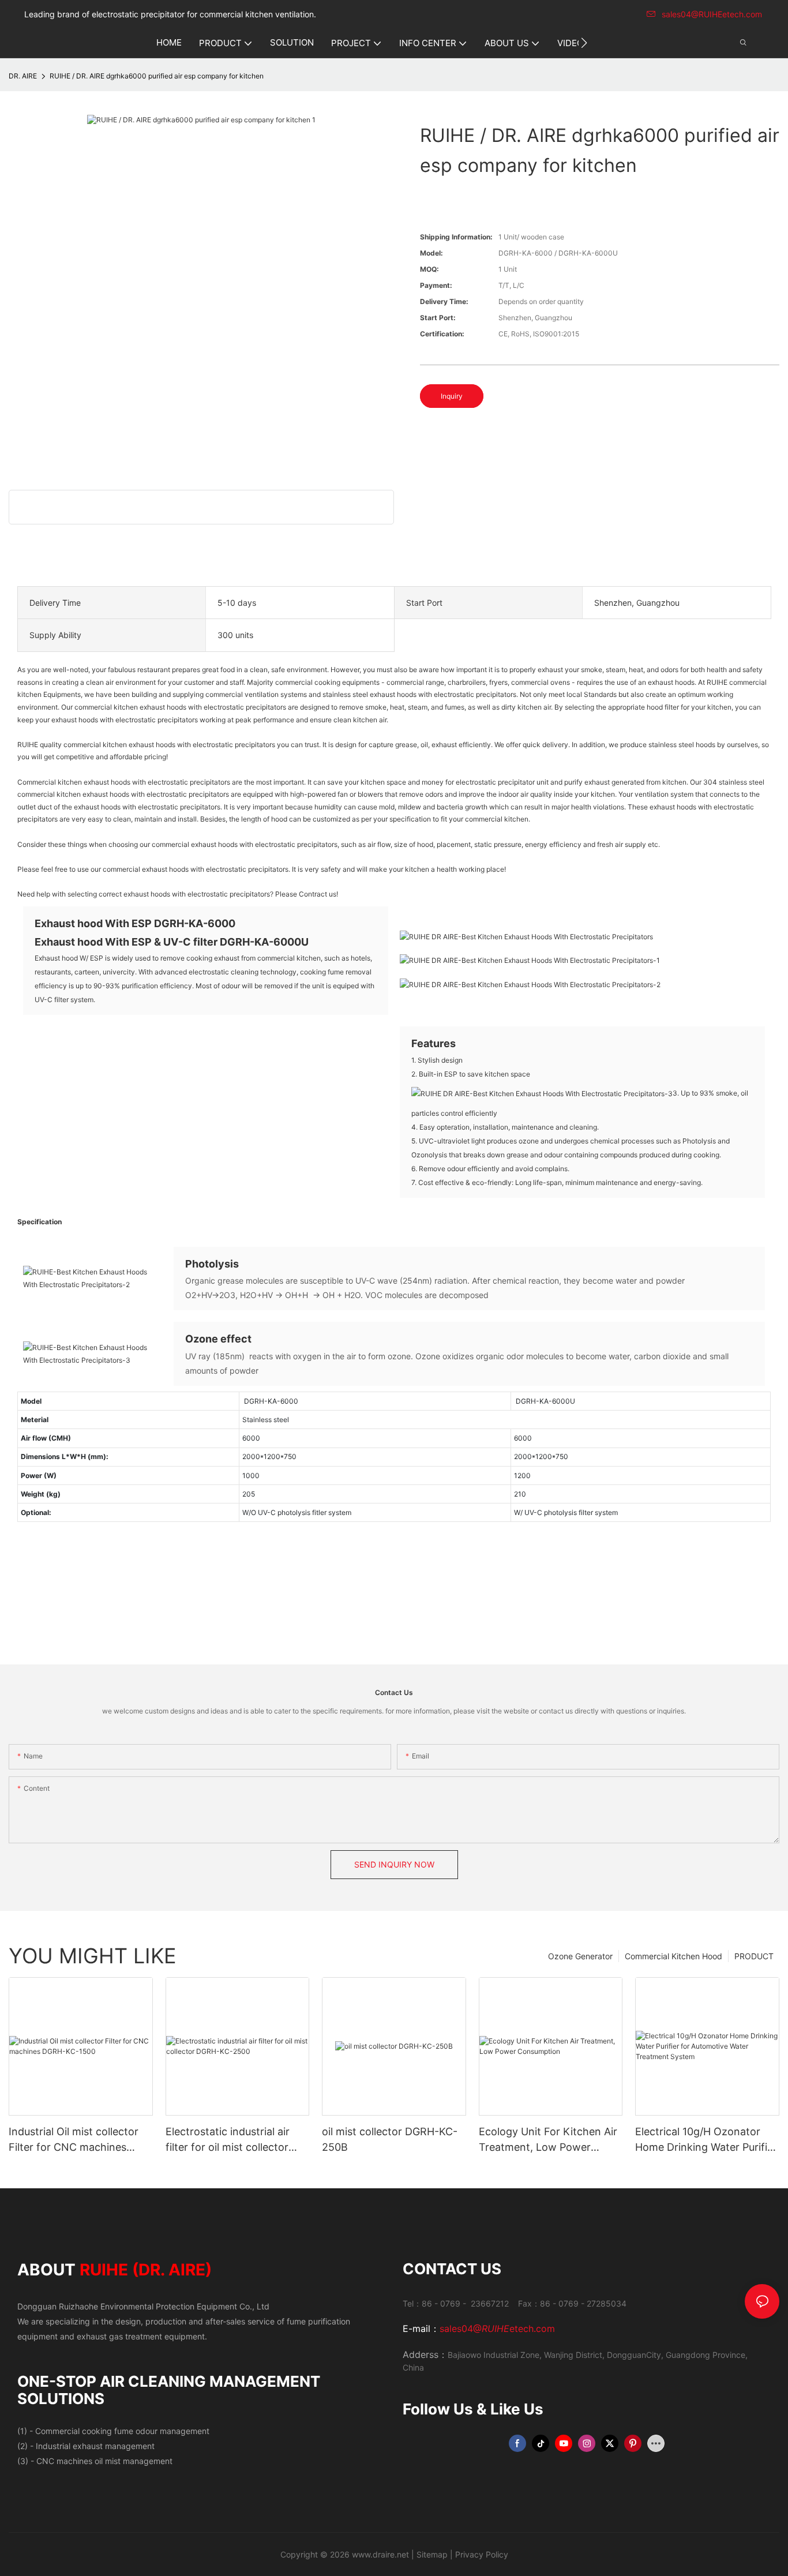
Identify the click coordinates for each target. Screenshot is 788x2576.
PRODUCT (754, 1956)
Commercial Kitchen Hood (673, 1956)
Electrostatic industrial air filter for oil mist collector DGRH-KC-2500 (228, 2140)
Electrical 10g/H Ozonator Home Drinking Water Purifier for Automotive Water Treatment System (706, 2140)
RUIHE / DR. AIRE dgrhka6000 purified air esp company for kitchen (157, 76)
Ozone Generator (580, 1956)
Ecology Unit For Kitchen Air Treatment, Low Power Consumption (548, 2140)
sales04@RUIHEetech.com (712, 14)
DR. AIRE (23, 76)
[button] (584, 43)
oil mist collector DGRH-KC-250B (390, 2139)
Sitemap (432, 2554)
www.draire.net (380, 2554)
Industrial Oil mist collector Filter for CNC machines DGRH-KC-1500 (74, 2140)
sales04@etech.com (497, 2328)
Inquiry (452, 396)
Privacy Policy (482, 2554)
